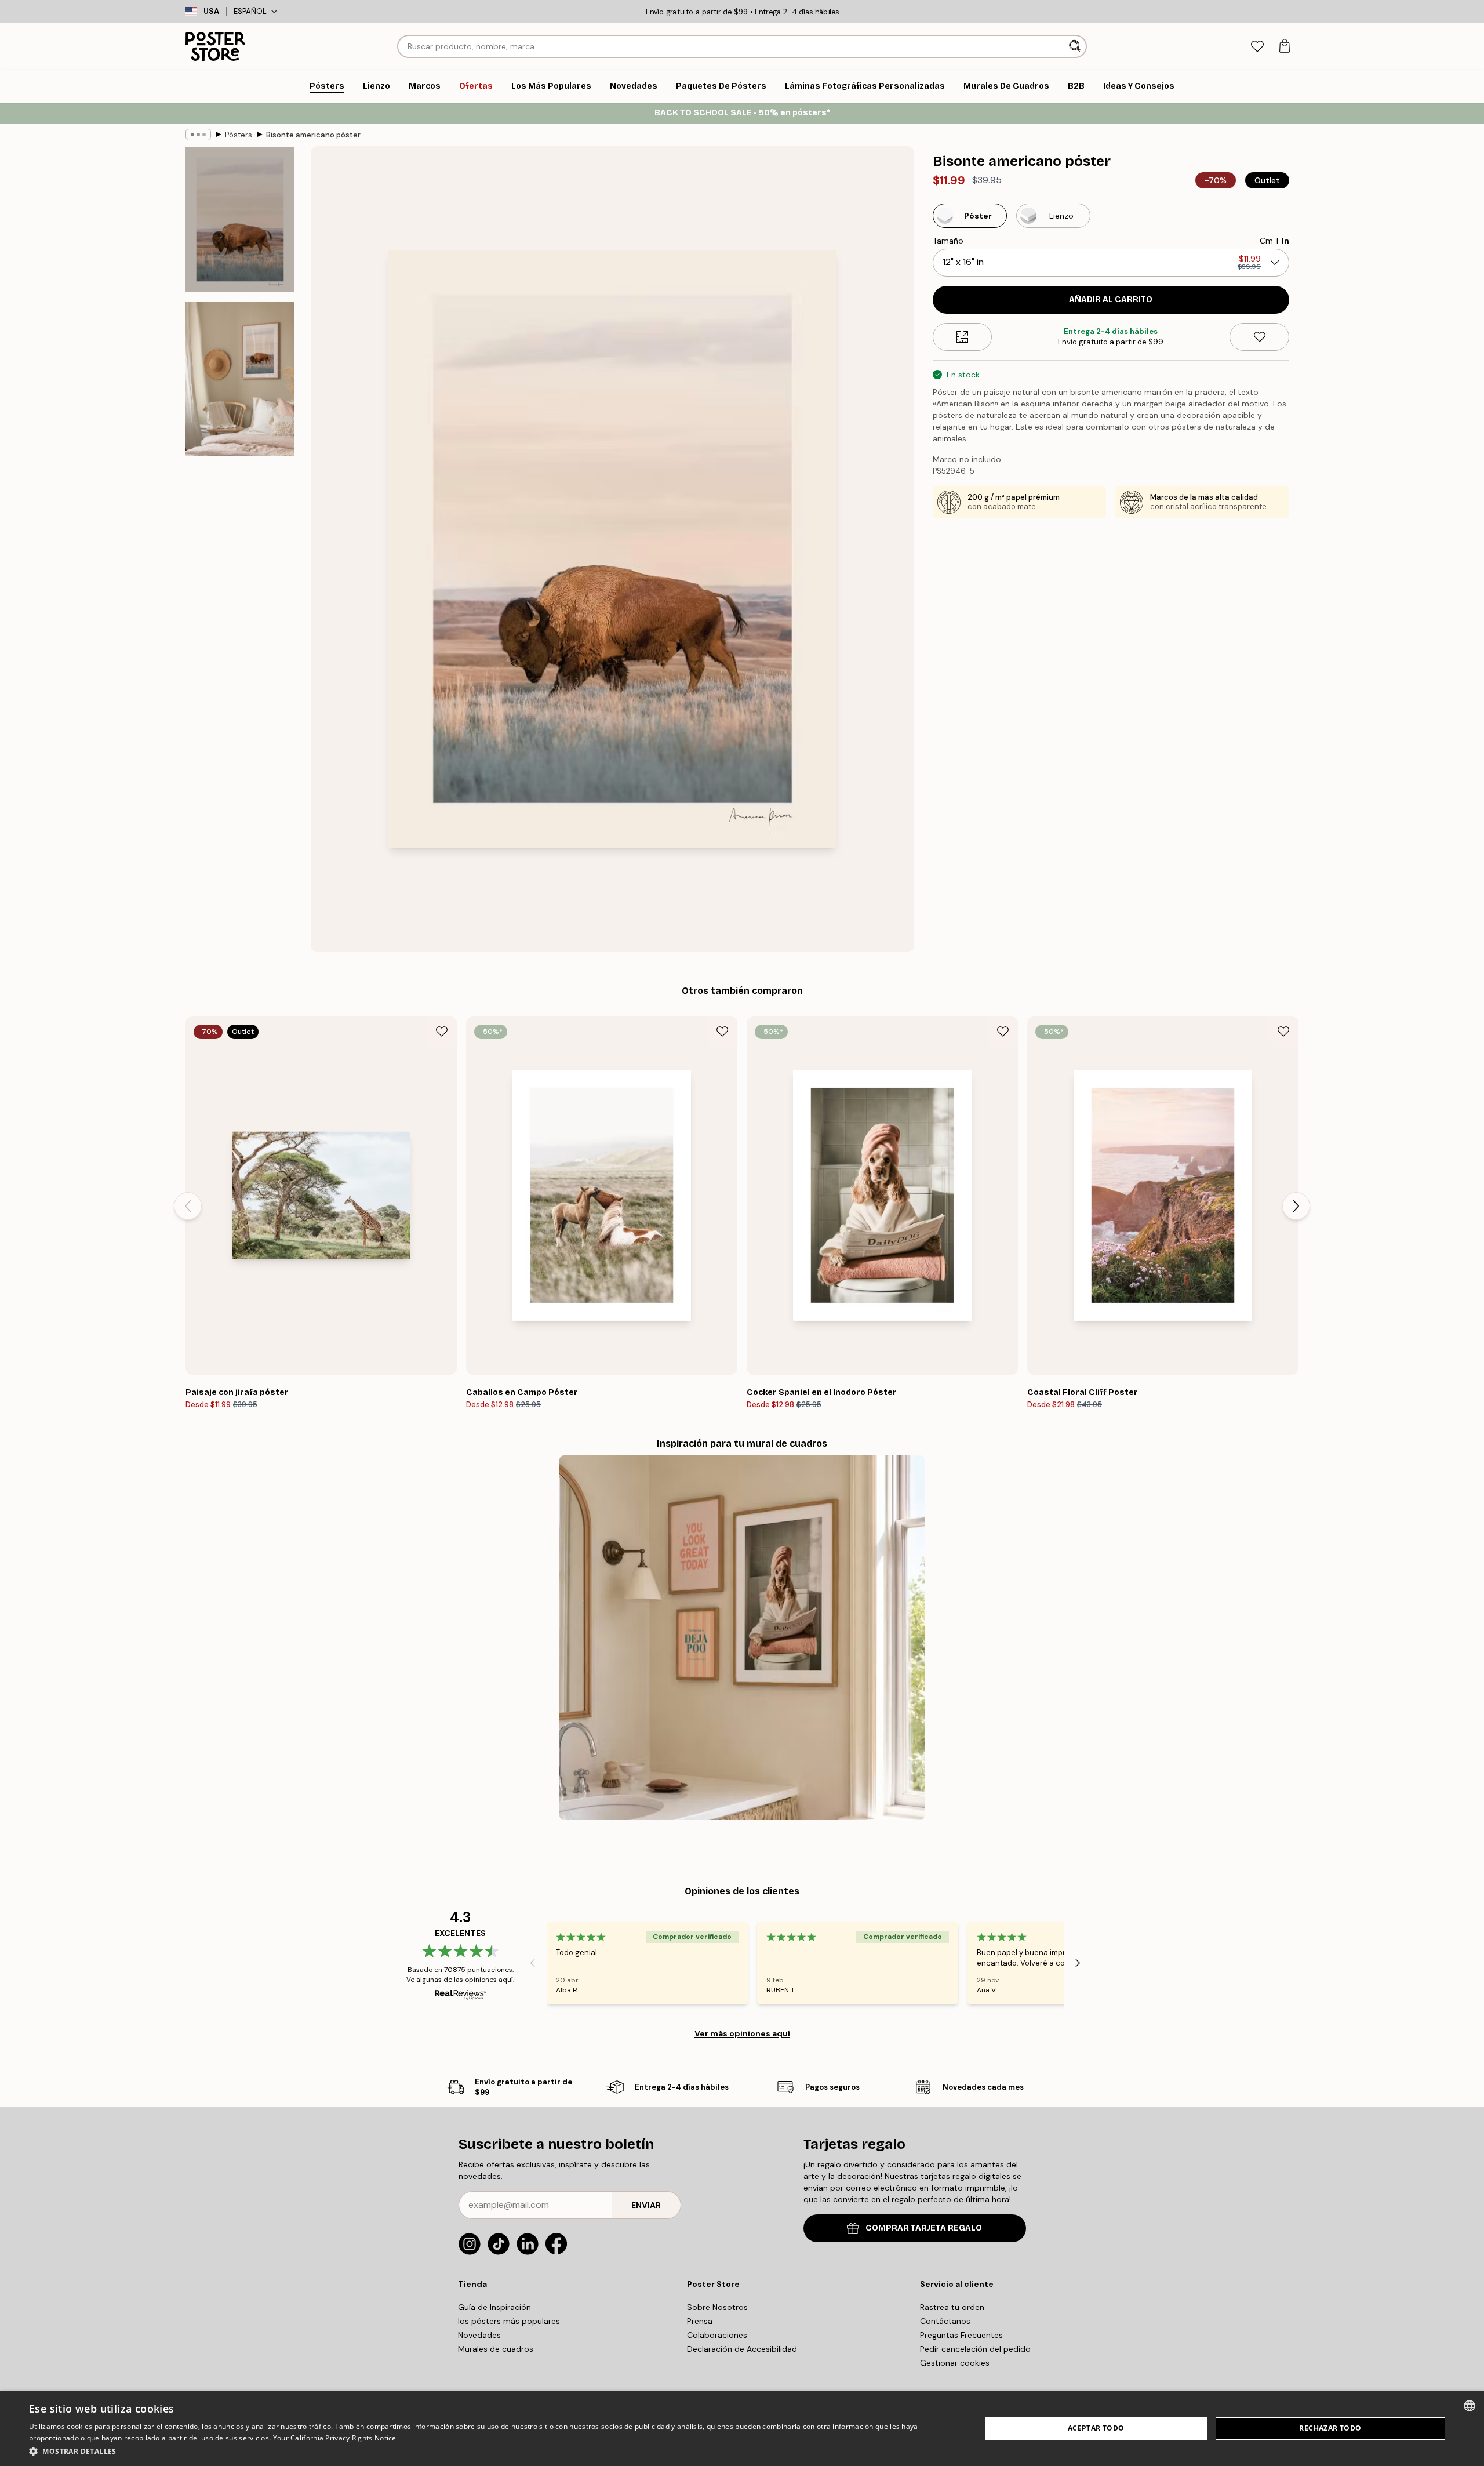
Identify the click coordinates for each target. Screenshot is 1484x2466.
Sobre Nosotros (717, 2307)
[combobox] (1470, 2406)
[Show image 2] (240, 379)
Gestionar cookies (955, 2363)
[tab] (1257, 47)
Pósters (239, 135)
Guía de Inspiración (494, 2307)
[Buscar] (1076, 46)
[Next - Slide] (1296, 1206)
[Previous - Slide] (188, 1206)
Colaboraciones (717, 2335)
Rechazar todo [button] (1330, 2428)
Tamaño (948, 241)
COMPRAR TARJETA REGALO (924, 2228)
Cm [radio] (1266, 241)
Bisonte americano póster (313, 135)
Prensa (700, 2321)
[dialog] (742, 2429)
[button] (491, 2451)
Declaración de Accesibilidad (742, 2349)
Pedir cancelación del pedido (975, 2349)
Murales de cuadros (496, 2349)
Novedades (479, 2335)
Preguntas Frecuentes (961, 2335)
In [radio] (1285, 241)
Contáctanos (945, 2321)
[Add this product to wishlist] (1259, 337)
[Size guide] (963, 337)
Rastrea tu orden (952, 2307)
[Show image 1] (240, 219)
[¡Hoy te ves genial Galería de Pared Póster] (742, 1638)
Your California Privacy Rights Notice (335, 2438)
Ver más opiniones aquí (742, 2033)
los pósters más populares (509, 2321)
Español (250, 11)
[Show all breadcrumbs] (198, 135)
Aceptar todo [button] (1096, 2428)
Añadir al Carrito (1111, 299)
